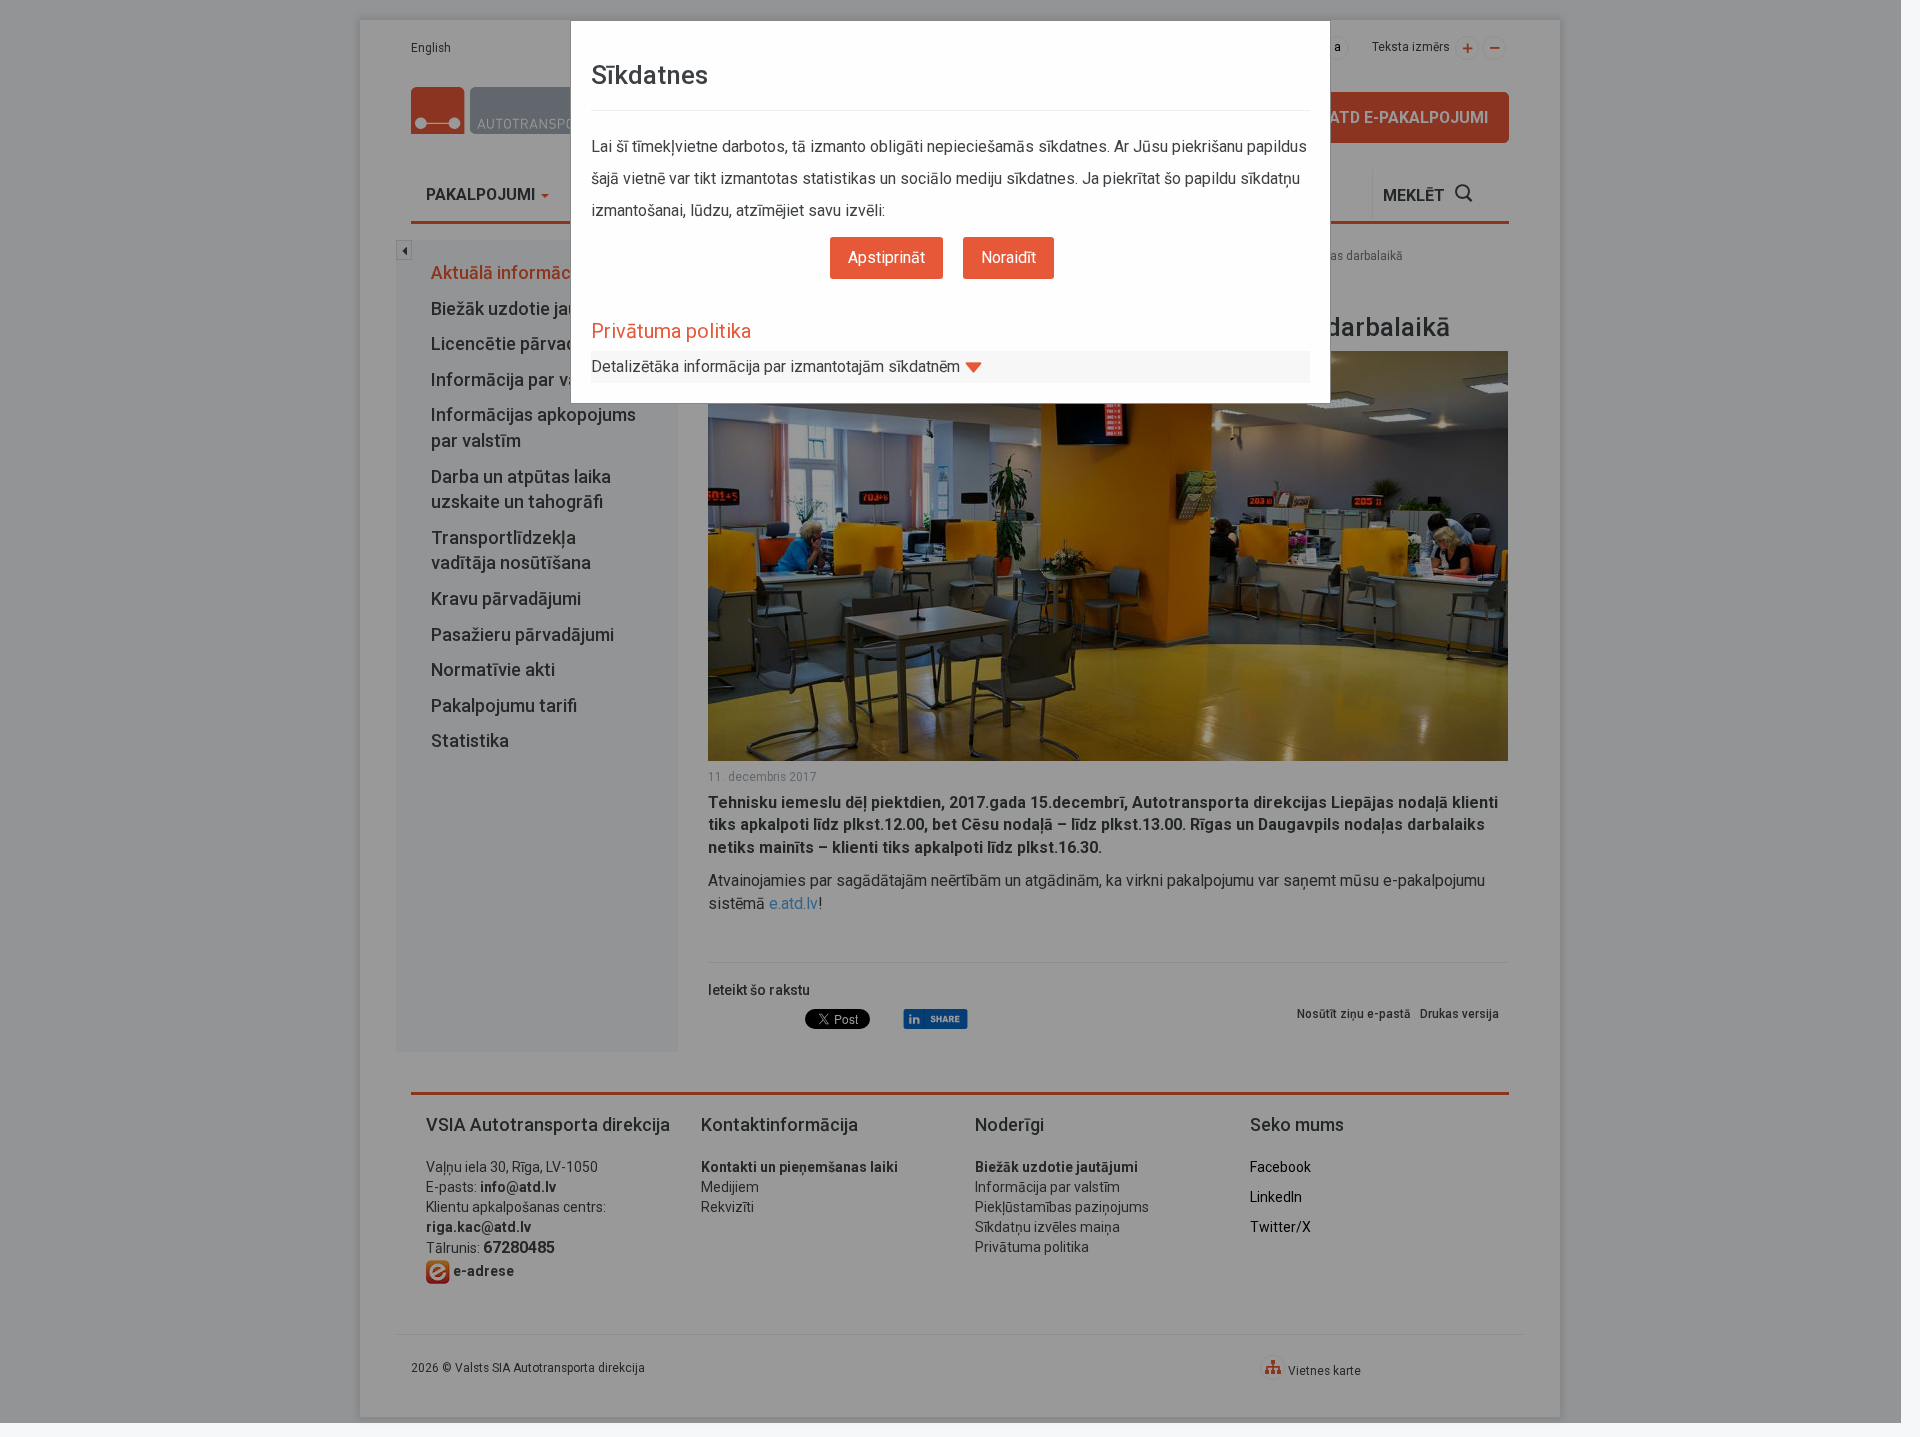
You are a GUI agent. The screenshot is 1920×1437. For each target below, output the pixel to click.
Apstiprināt (886, 257)
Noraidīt (1008, 257)
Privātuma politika (671, 331)
